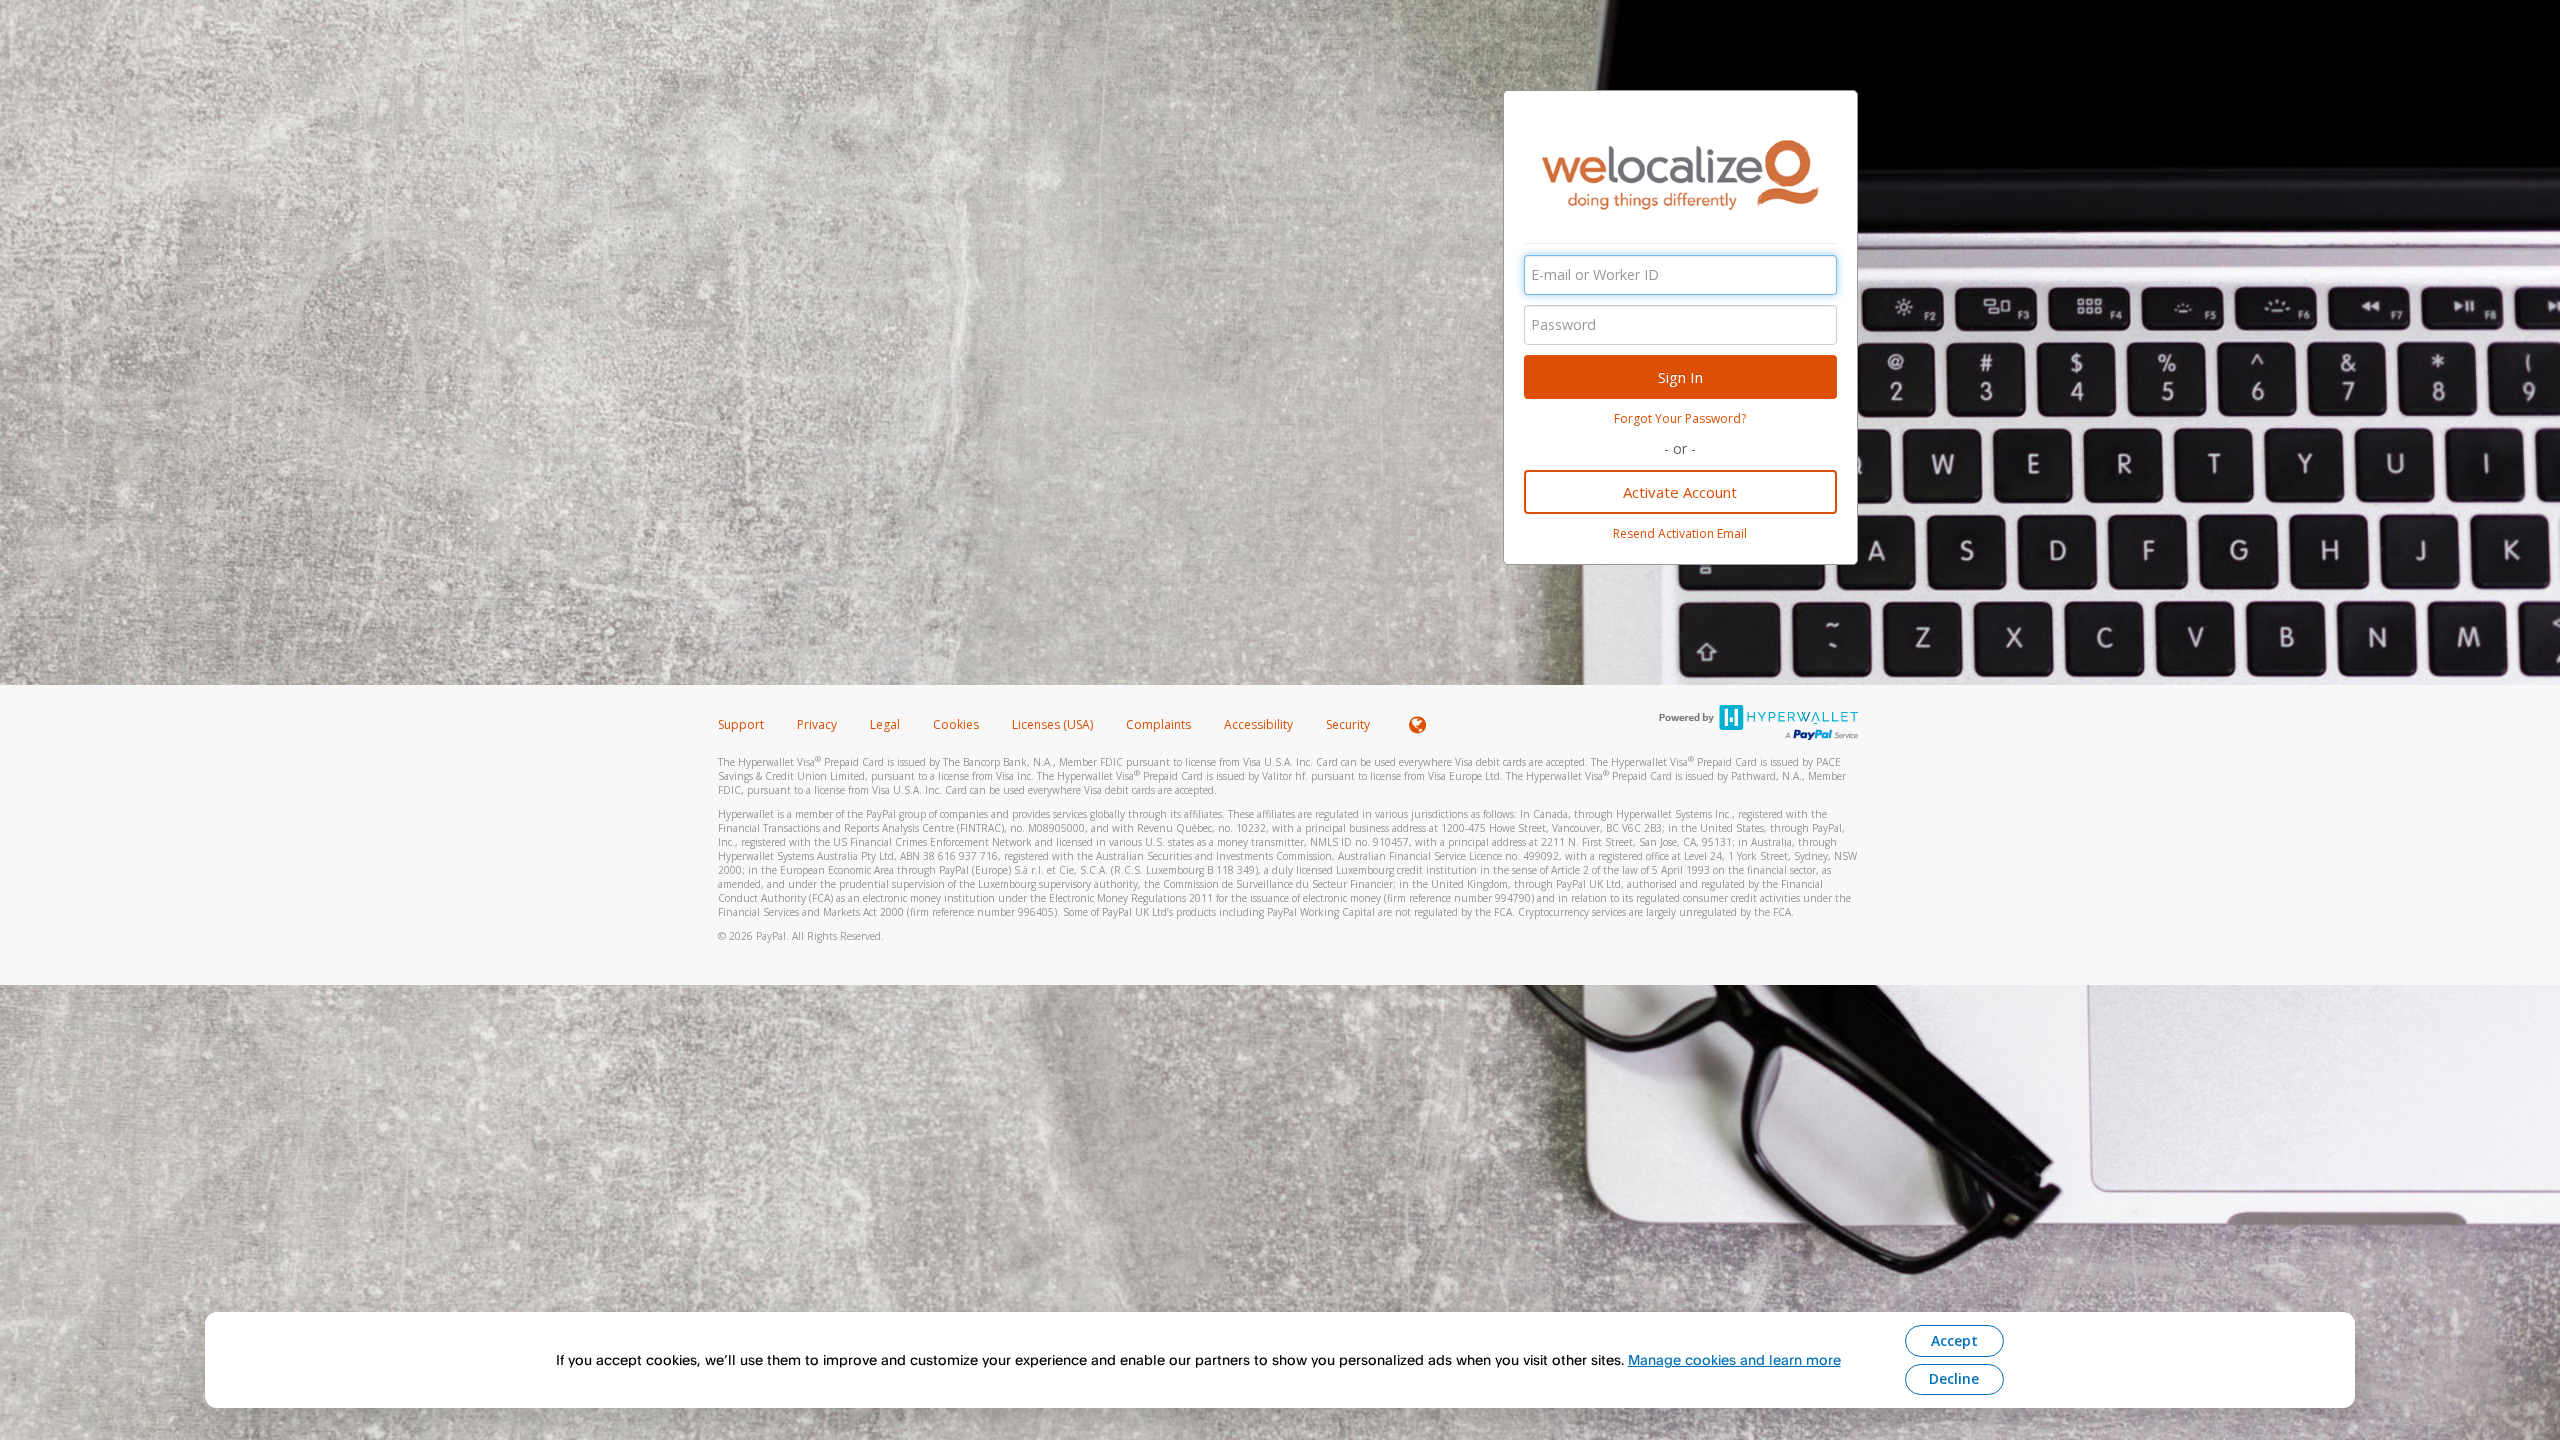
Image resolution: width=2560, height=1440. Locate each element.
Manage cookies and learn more (1734, 1359)
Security (1348, 724)
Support (741, 724)
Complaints (1160, 724)
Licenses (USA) (1054, 724)
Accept (1954, 1340)
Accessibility (1258, 724)
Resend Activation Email (1680, 533)
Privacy (817, 724)
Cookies (956, 724)
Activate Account (1680, 492)
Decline (1954, 1378)
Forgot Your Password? (1680, 418)
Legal (885, 724)
